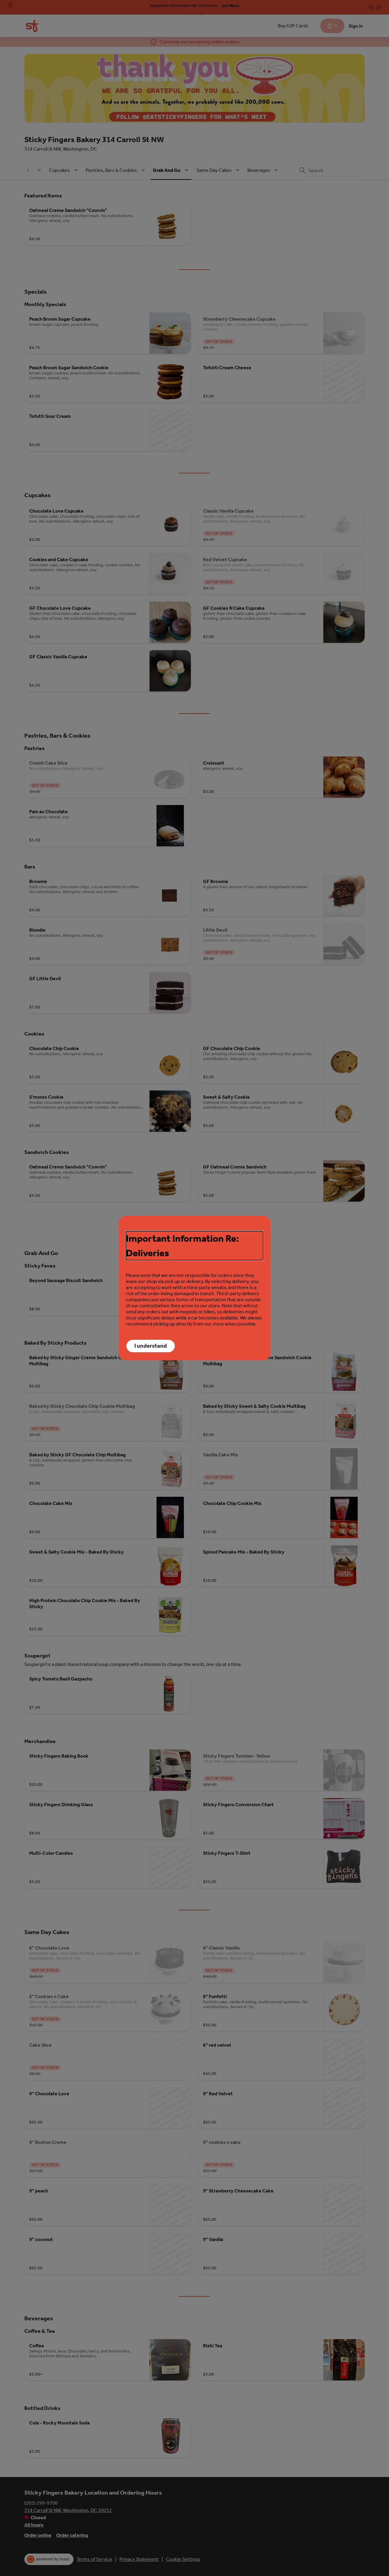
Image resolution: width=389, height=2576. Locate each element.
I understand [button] (151, 1346)
